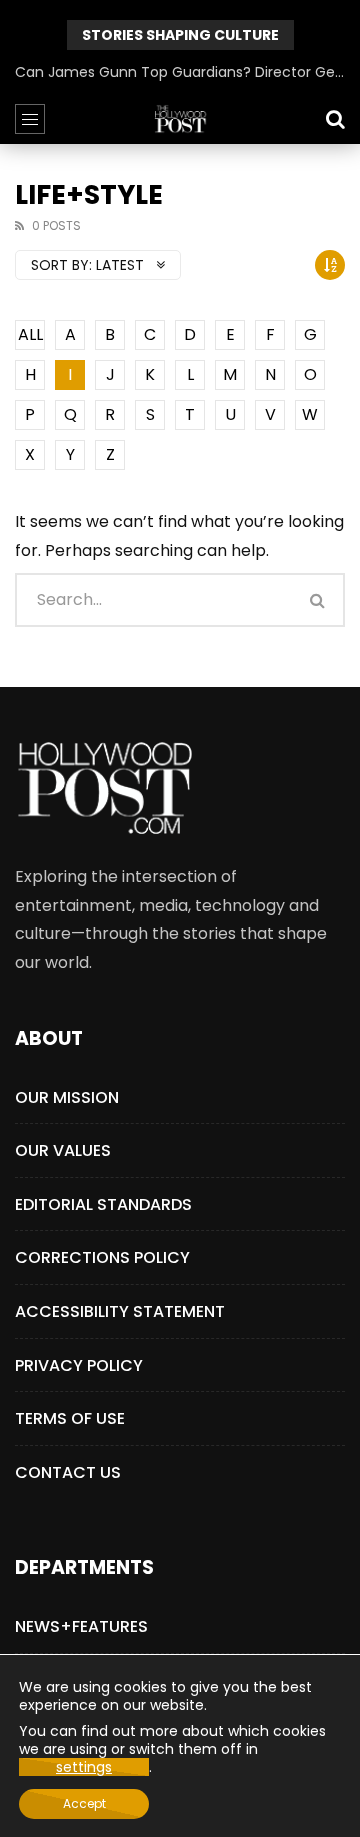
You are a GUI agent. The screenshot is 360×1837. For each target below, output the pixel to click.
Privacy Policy (79, 1365)
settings (84, 1767)
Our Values (63, 1150)
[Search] (335, 119)
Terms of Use (70, 1418)
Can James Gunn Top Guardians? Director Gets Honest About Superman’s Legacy (180, 72)
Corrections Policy (102, 1257)
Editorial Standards (103, 1204)
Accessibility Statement (120, 1311)
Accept (84, 1803)
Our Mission (67, 1097)
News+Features (81, 1626)
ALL (30, 334)
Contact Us (68, 1472)
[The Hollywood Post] (180, 119)
